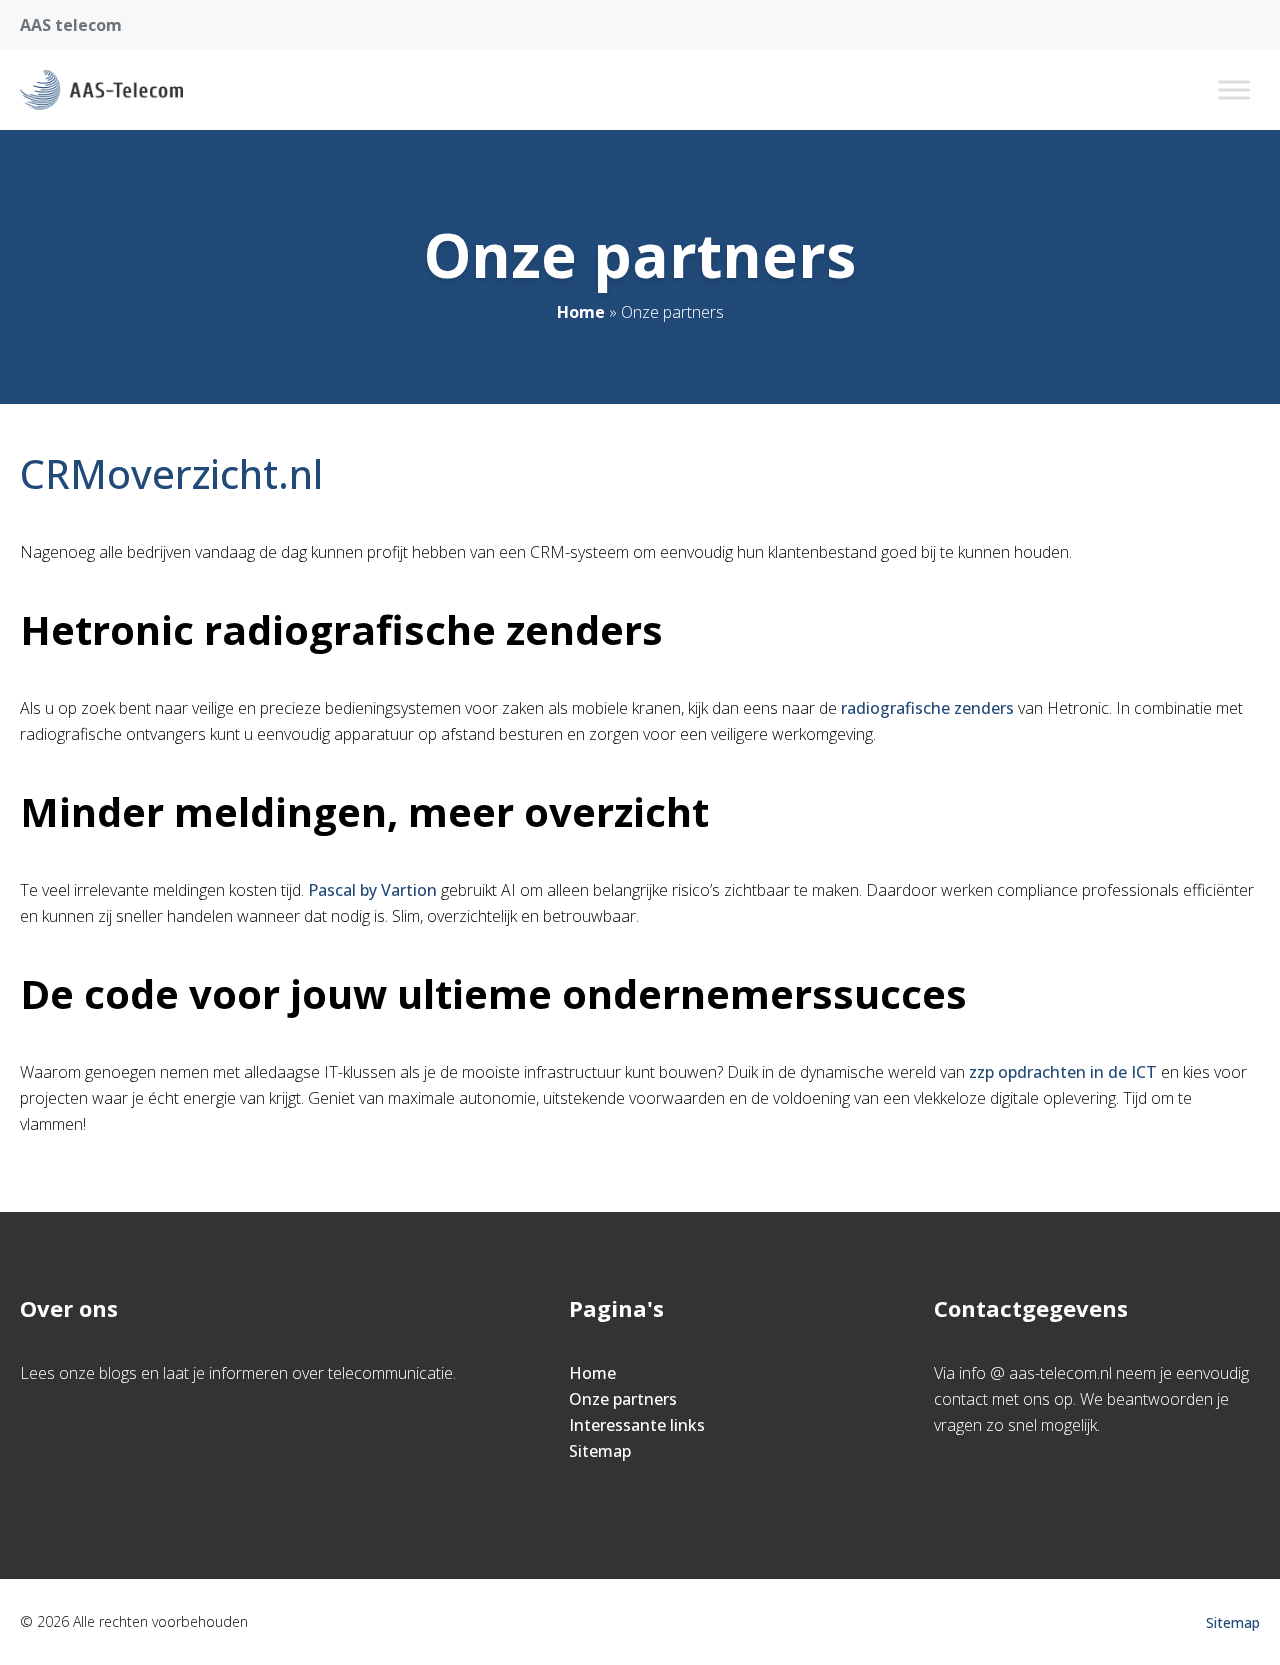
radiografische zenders (927, 708)
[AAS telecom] (101, 90)
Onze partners (623, 1399)
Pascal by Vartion (372, 890)
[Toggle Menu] (1234, 89)
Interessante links (637, 1425)
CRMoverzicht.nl (171, 473)
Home (581, 312)
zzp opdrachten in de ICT (1063, 1072)
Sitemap (600, 1451)
